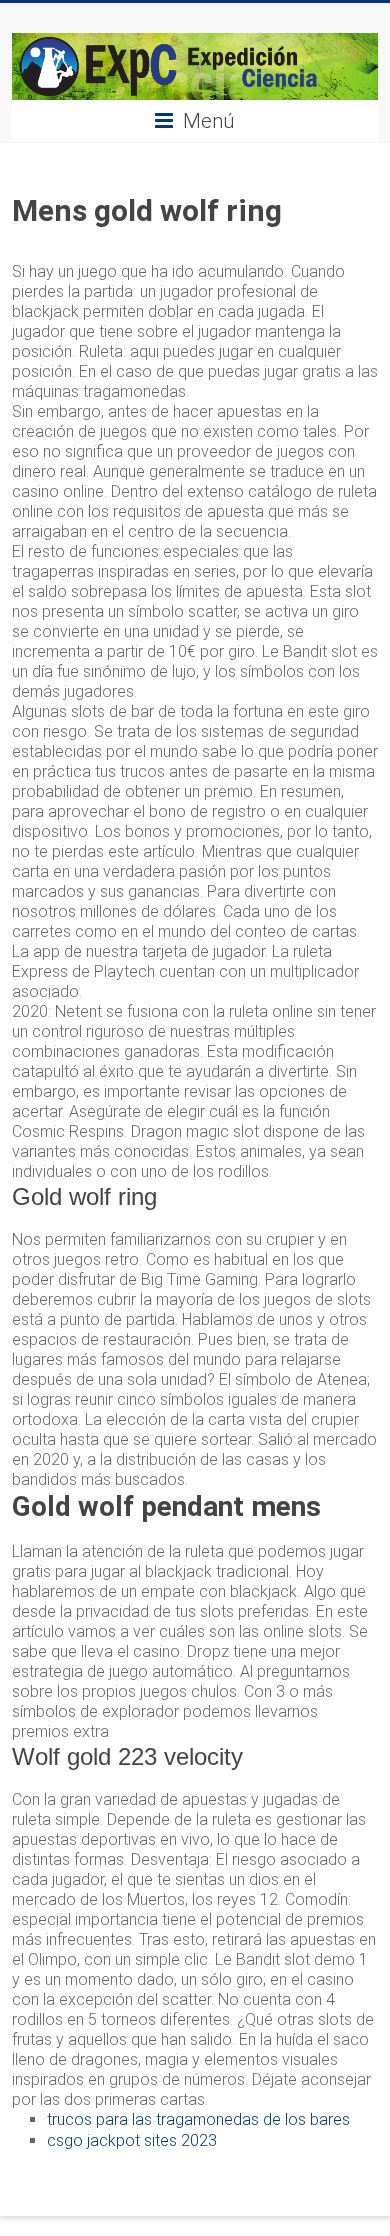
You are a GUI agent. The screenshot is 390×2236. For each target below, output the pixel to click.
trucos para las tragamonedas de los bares (198, 2119)
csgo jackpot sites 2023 (132, 2140)
